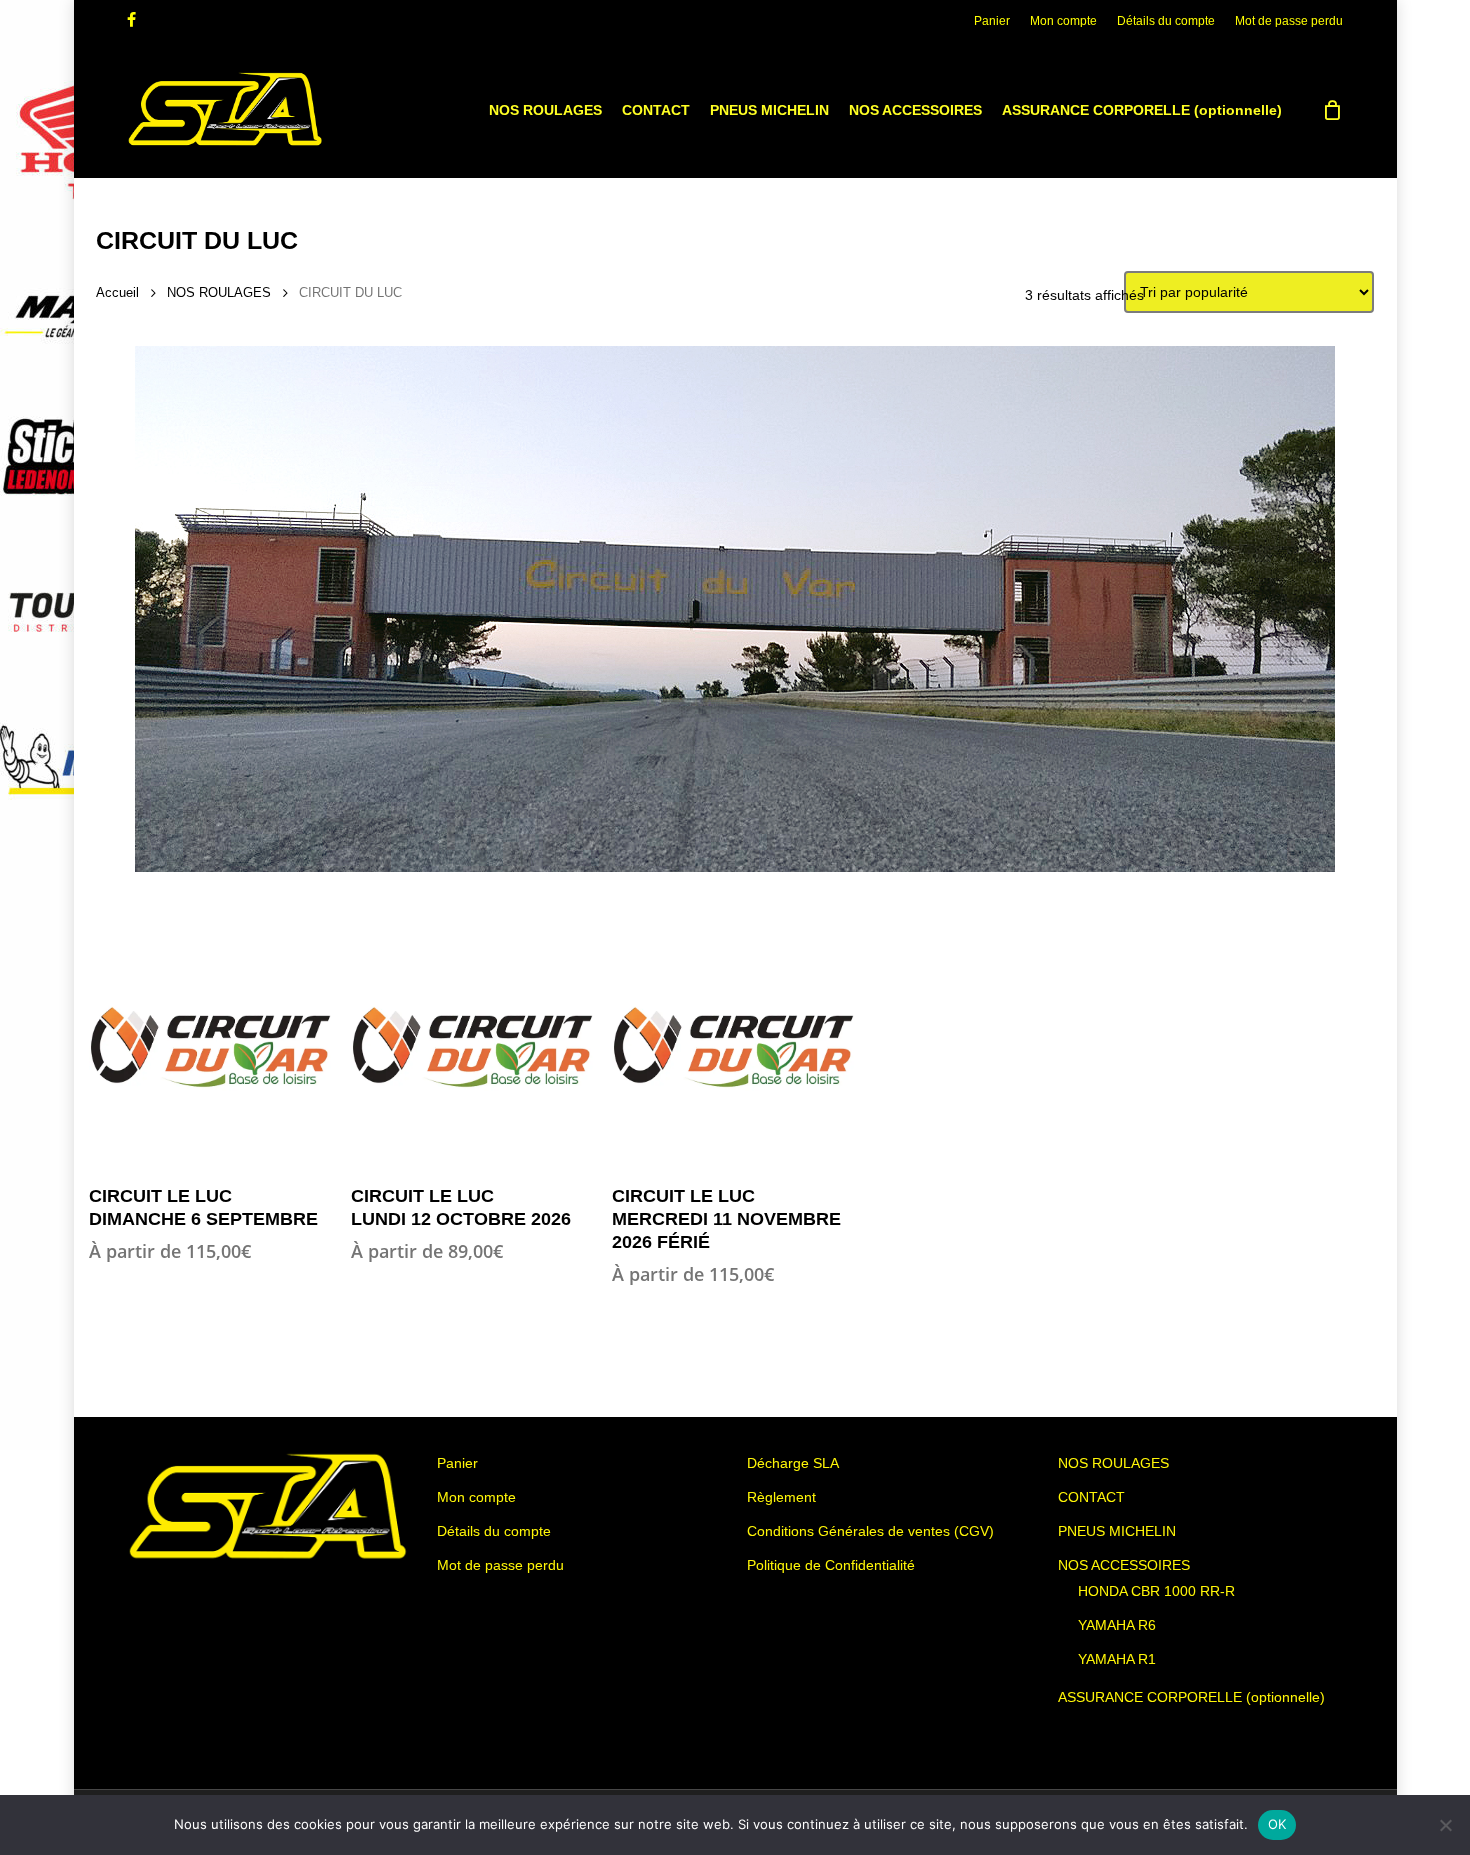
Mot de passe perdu (500, 1565)
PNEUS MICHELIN (1117, 1531)
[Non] (1445, 1825)
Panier (457, 1463)
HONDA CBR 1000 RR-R (1156, 1591)
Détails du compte (494, 1531)
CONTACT (1091, 1497)
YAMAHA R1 (1117, 1659)
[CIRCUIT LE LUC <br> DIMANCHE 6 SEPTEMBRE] (210, 1047)
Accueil (117, 292)
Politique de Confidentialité (831, 1565)
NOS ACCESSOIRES (1124, 1565)
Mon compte (476, 1497)
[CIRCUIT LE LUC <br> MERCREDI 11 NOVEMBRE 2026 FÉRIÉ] (733, 1047)
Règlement (781, 1497)
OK (1277, 1824)
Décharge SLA (793, 1463)
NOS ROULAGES (219, 292)
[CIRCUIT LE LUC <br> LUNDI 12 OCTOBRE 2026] (472, 1047)
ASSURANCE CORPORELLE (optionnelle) (1191, 1697)
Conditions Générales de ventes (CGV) (870, 1531)
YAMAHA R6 (1117, 1625)
